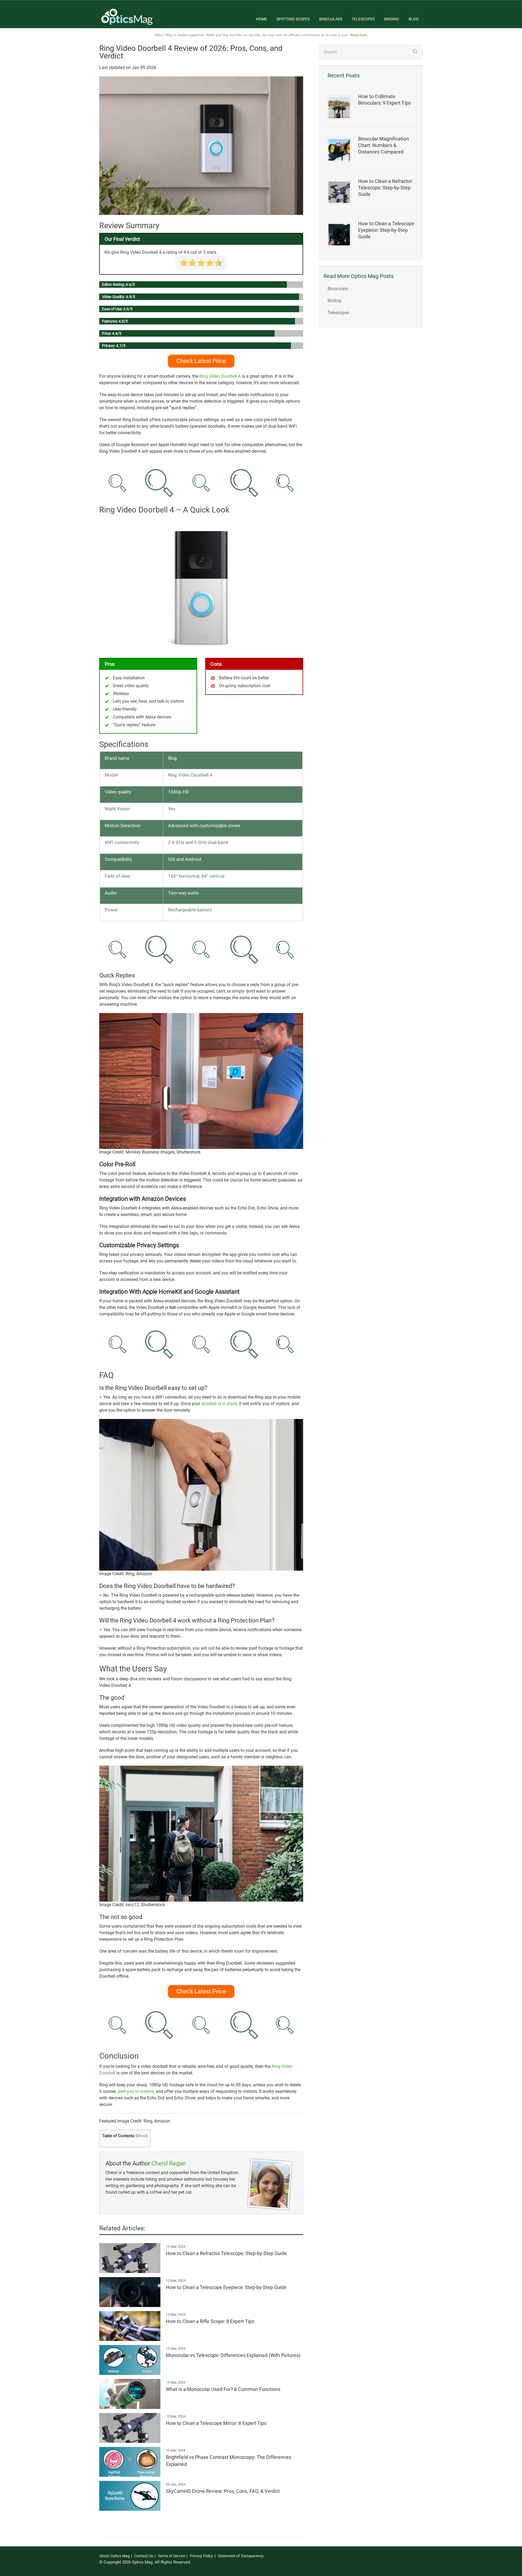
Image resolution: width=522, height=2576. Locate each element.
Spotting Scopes (293, 19)
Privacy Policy (201, 2556)
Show (142, 2136)
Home (262, 19)
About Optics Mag (114, 2556)
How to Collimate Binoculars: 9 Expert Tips (384, 100)
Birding (392, 19)
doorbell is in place (219, 1404)
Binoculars (331, 19)
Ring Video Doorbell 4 (220, 376)
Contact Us (144, 2556)
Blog (414, 19)
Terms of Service (171, 2556)
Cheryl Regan (169, 2163)
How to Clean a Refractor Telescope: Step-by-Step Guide (385, 188)
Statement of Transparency (241, 2556)
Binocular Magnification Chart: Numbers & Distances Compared (383, 145)
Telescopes (363, 19)
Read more (358, 35)
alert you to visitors (136, 2091)
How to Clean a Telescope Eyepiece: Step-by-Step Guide (386, 230)
